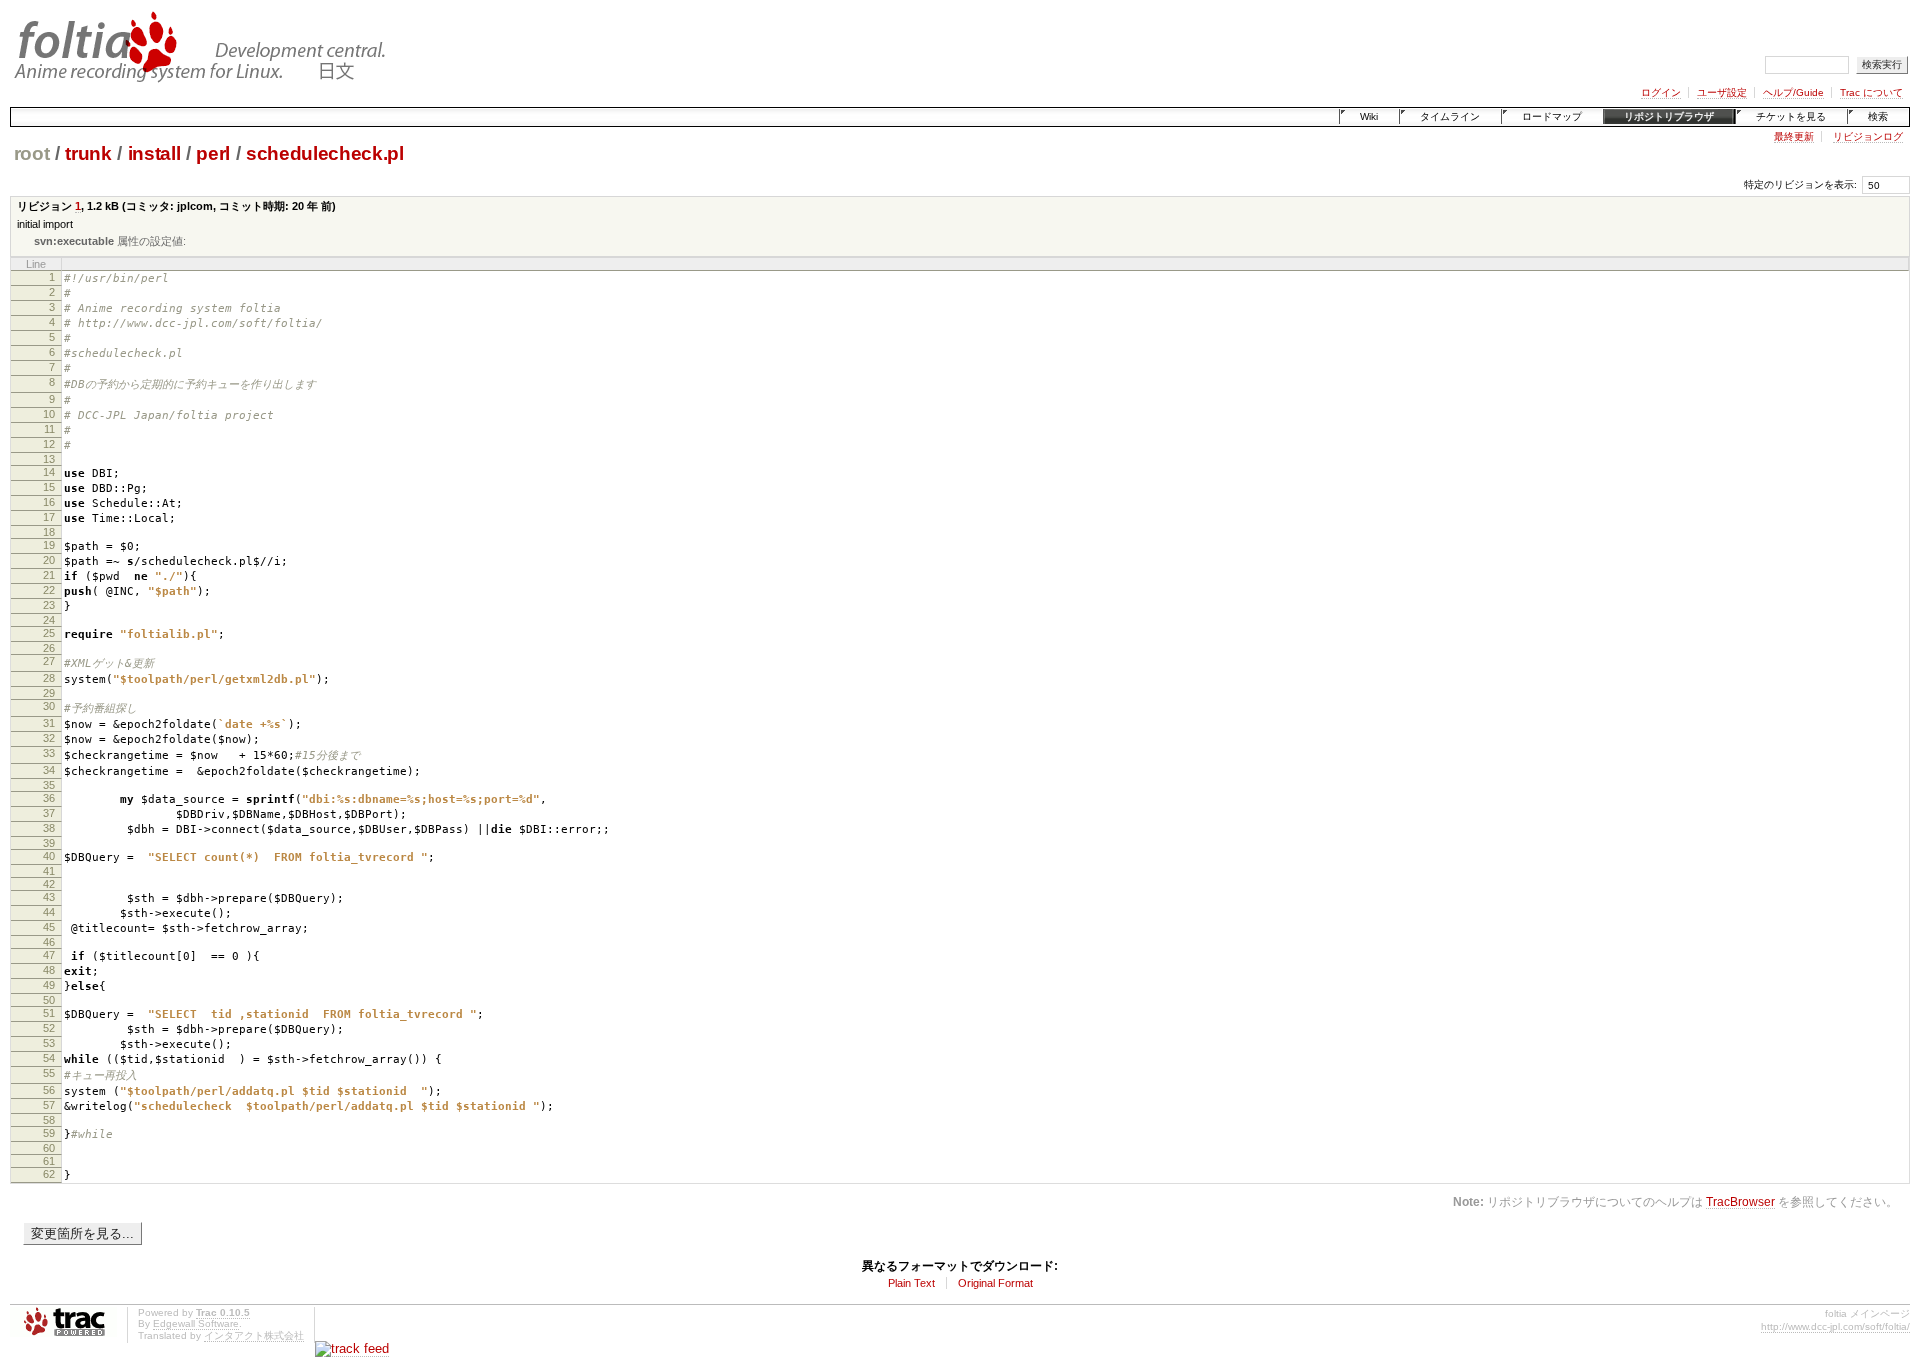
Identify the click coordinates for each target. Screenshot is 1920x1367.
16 (49, 502)
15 (49, 487)
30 (49, 706)
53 (49, 1043)
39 (49, 843)
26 (49, 648)
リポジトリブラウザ (1669, 116)
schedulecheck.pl (325, 153)
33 (49, 753)
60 (49, 1148)
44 (49, 912)
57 (49, 1105)
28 (49, 678)
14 (49, 472)
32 (49, 738)
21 (49, 575)
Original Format (995, 1283)
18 (49, 532)
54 (49, 1058)
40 (49, 856)
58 (49, 1120)
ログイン (1661, 92)
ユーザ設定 (1722, 92)
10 (49, 414)
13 (49, 459)
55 (49, 1073)
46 (49, 942)
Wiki (1369, 116)
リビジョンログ (1868, 136)
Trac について (1871, 92)
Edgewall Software (196, 1323)
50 (49, 1000)
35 (49, 785)
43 (49, 897)
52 (49, 1028)
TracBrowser (1740, 1201)
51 (49, 1013)
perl (213, 153)
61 (49, 1161)
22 (49, 590)
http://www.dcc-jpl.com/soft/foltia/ (1835, 1326)
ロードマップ (1552, 116)
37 (49, 813)
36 (49, 798)
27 (49, 661)
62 (49, 1174)
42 (49, 884)
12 (49, 444)
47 (49, 955)
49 (49, 985)
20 (49, 560)
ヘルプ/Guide (1793, 92)
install (154, 153)
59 (49, 1133)
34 (49, 770)
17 (49, 517)
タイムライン (1450, 116)
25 (49, 633)
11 (49, 429)
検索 (1878, 116)
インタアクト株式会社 (254, 1335)
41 (49, 871)
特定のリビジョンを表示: (1800, 184)
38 (49, 828)
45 (49, 927)
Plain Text (911, 1283)
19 (49, 545)
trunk (88, 153)
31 (49, 723)
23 (49, 605)
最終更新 (1794, 136)
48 (49, 970)
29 (49, 693)
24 (49, 620)
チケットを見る (1791, 116)
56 (49, 1090)
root (32, 153)
